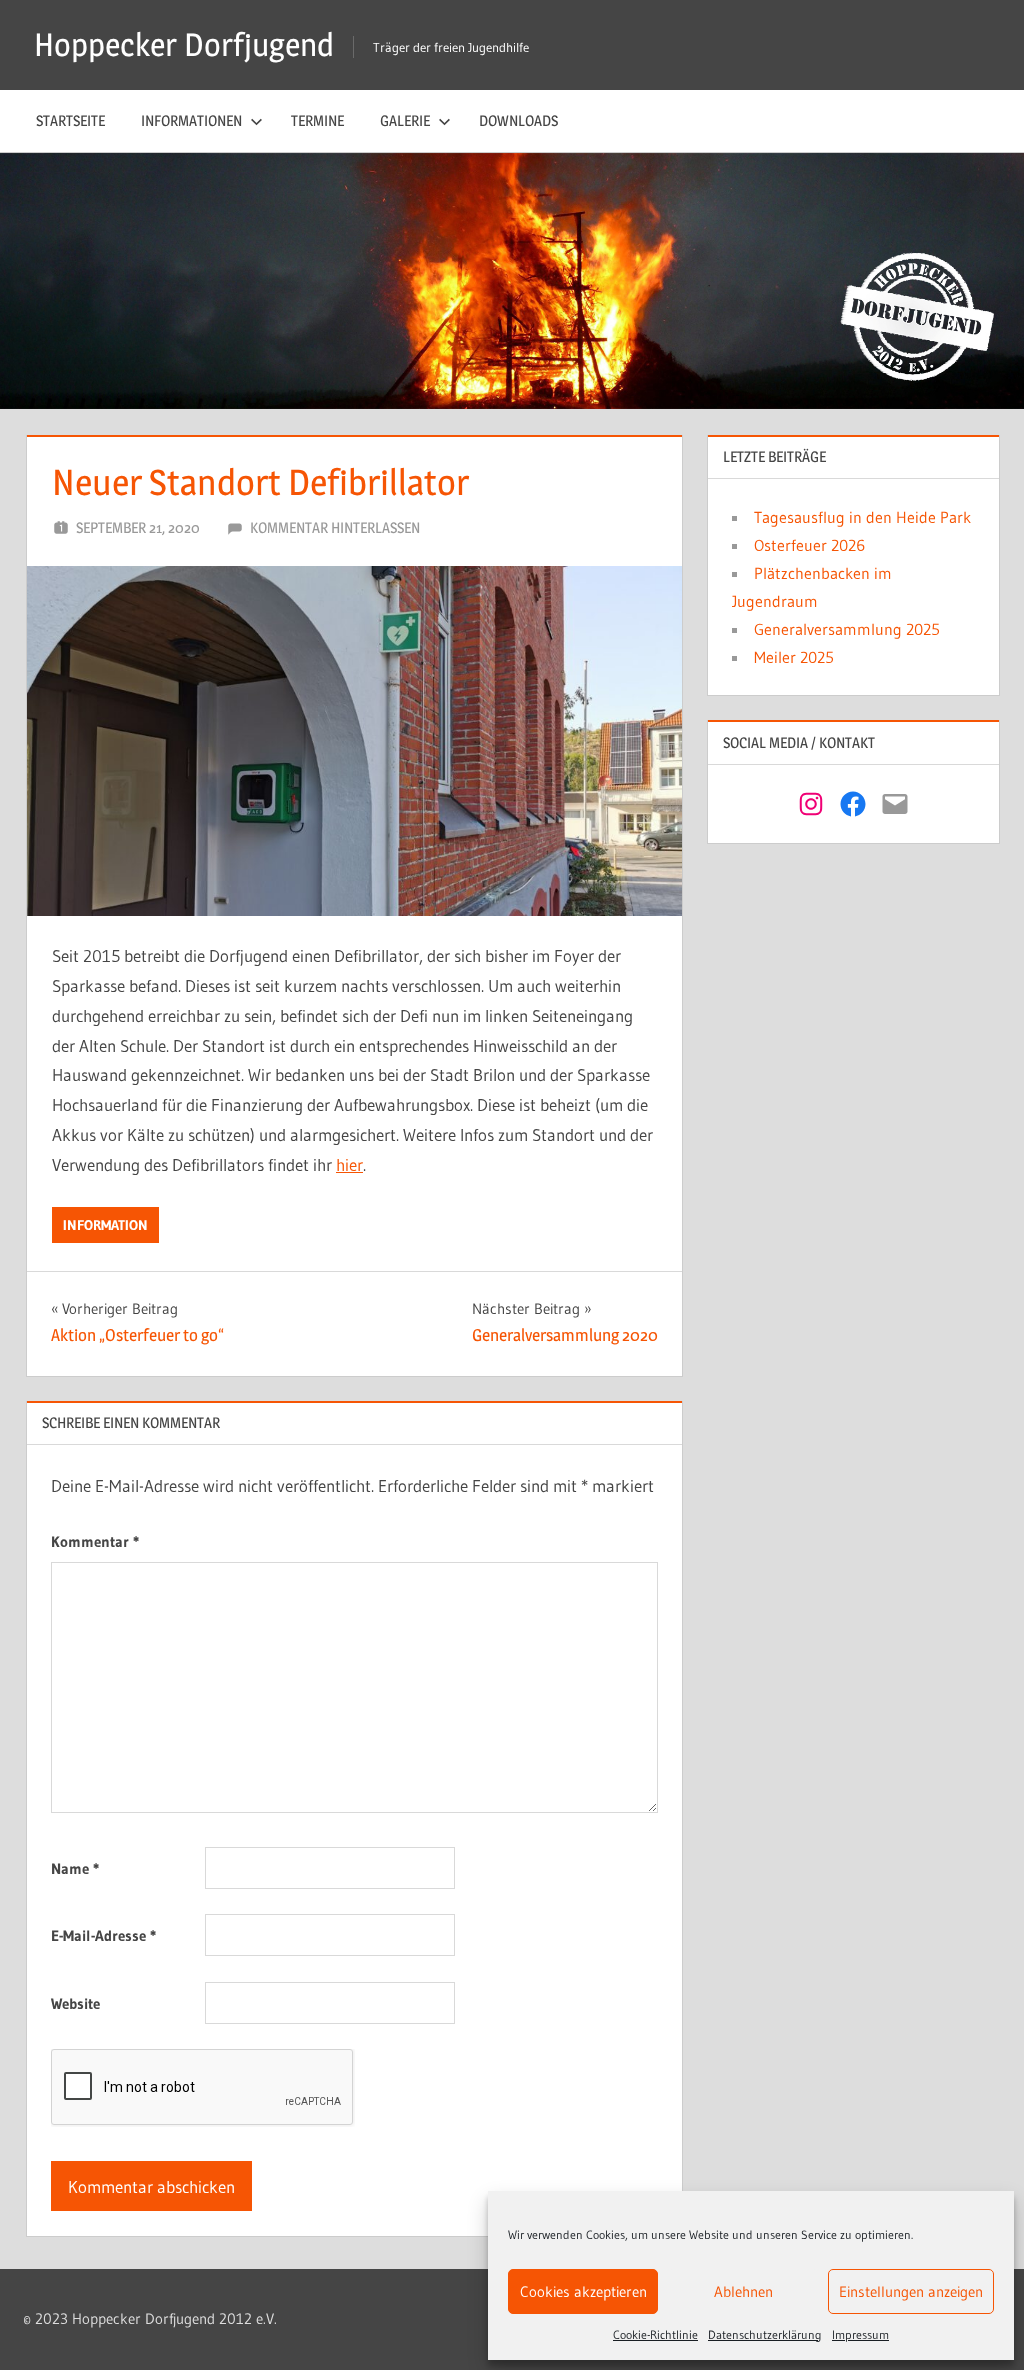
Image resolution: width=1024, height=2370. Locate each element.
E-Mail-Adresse (103, 1935)
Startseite (70, 120)
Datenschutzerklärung (765, 2334)
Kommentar (95, 1541)
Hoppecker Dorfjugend (184, 44)
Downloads (518, 120)
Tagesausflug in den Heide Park (862, 517)
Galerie (405, 120)
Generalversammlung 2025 (847, 629)
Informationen (191, 120)
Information (105, 1225)
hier (349, 1164)
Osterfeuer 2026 (809, 545)
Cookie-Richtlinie (655, 2334)
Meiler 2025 (794, 657)
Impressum (860, 2334)
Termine (317, 120)
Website (75, 2003)
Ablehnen (743, 2291)
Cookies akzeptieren (583, 2291)
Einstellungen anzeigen (911, 2291)
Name (75, 1868)
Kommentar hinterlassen (335, 527)
